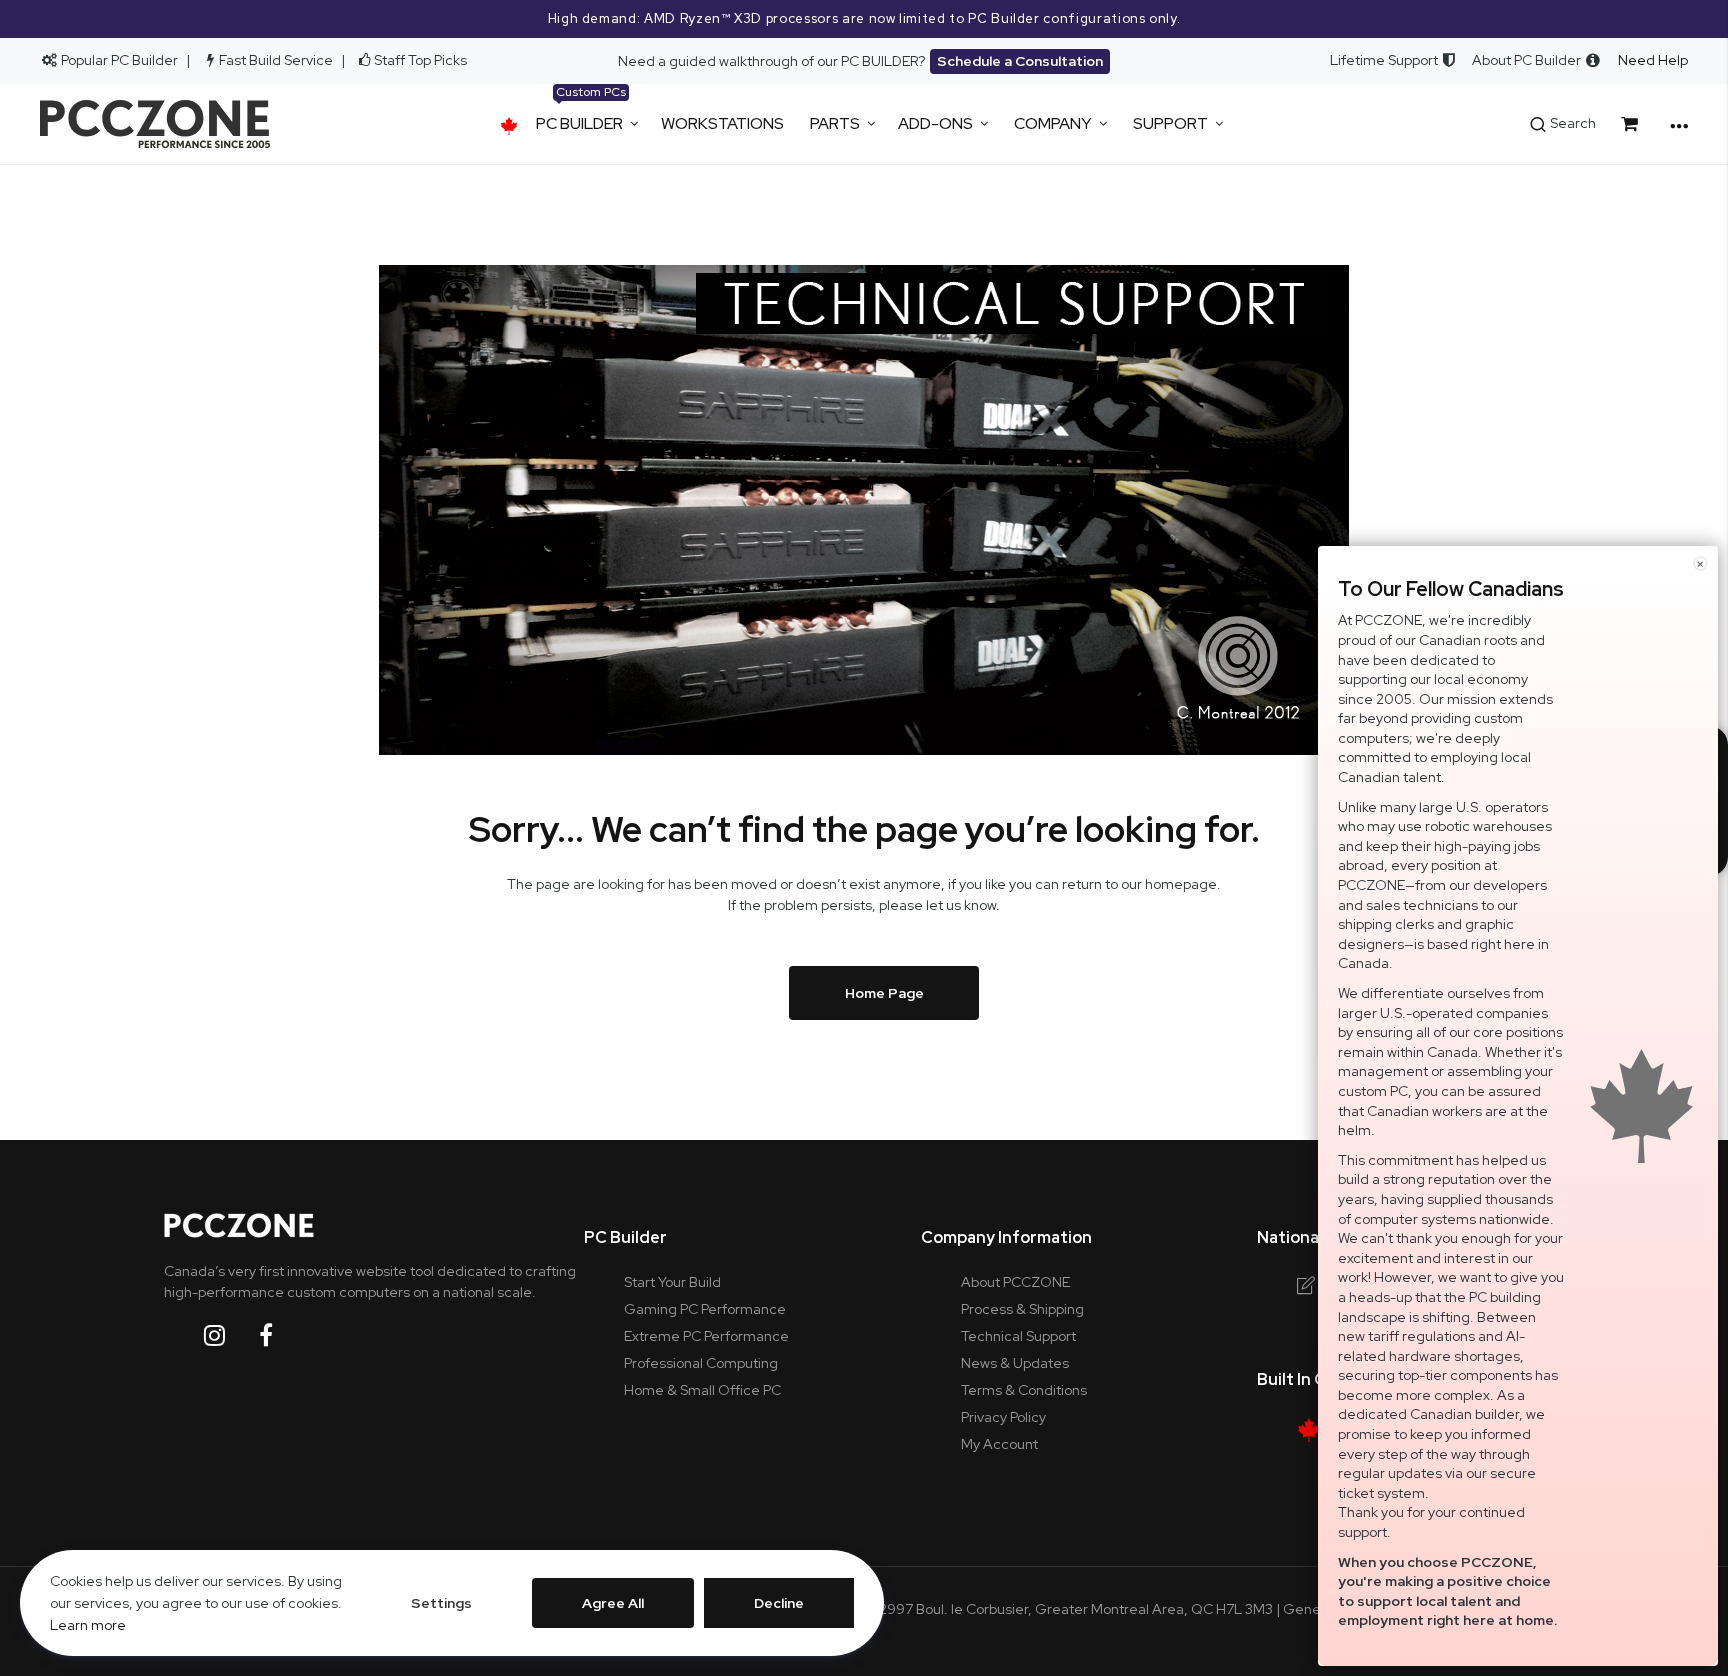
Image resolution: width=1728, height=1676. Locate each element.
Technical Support (1018, 1336)
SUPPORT (1170, 123)
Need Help (1653, 60)
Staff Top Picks (420, 60)
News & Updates (1015, 1363)
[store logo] (155, 124)
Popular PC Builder (118, 60)
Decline (779, 1603)
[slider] (864, 19)
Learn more (88, 1625)
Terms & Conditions (1024, 1390)
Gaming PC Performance (705, 1309)
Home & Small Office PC (702, 1390)
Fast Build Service (276, 60)
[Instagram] (230, 1335)
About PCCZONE (1015, 1282)
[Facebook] (281, 1335)
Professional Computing (701, 1363)
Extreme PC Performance (706, 1336)
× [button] (1701, 563)
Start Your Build (672, 1282)
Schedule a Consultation (1020, 61)
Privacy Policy (1003, 1417)
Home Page (884, 993)
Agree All (613, 1603)
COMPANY (1053, 123)
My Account (999, 1444)
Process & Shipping (1022, 1309)
